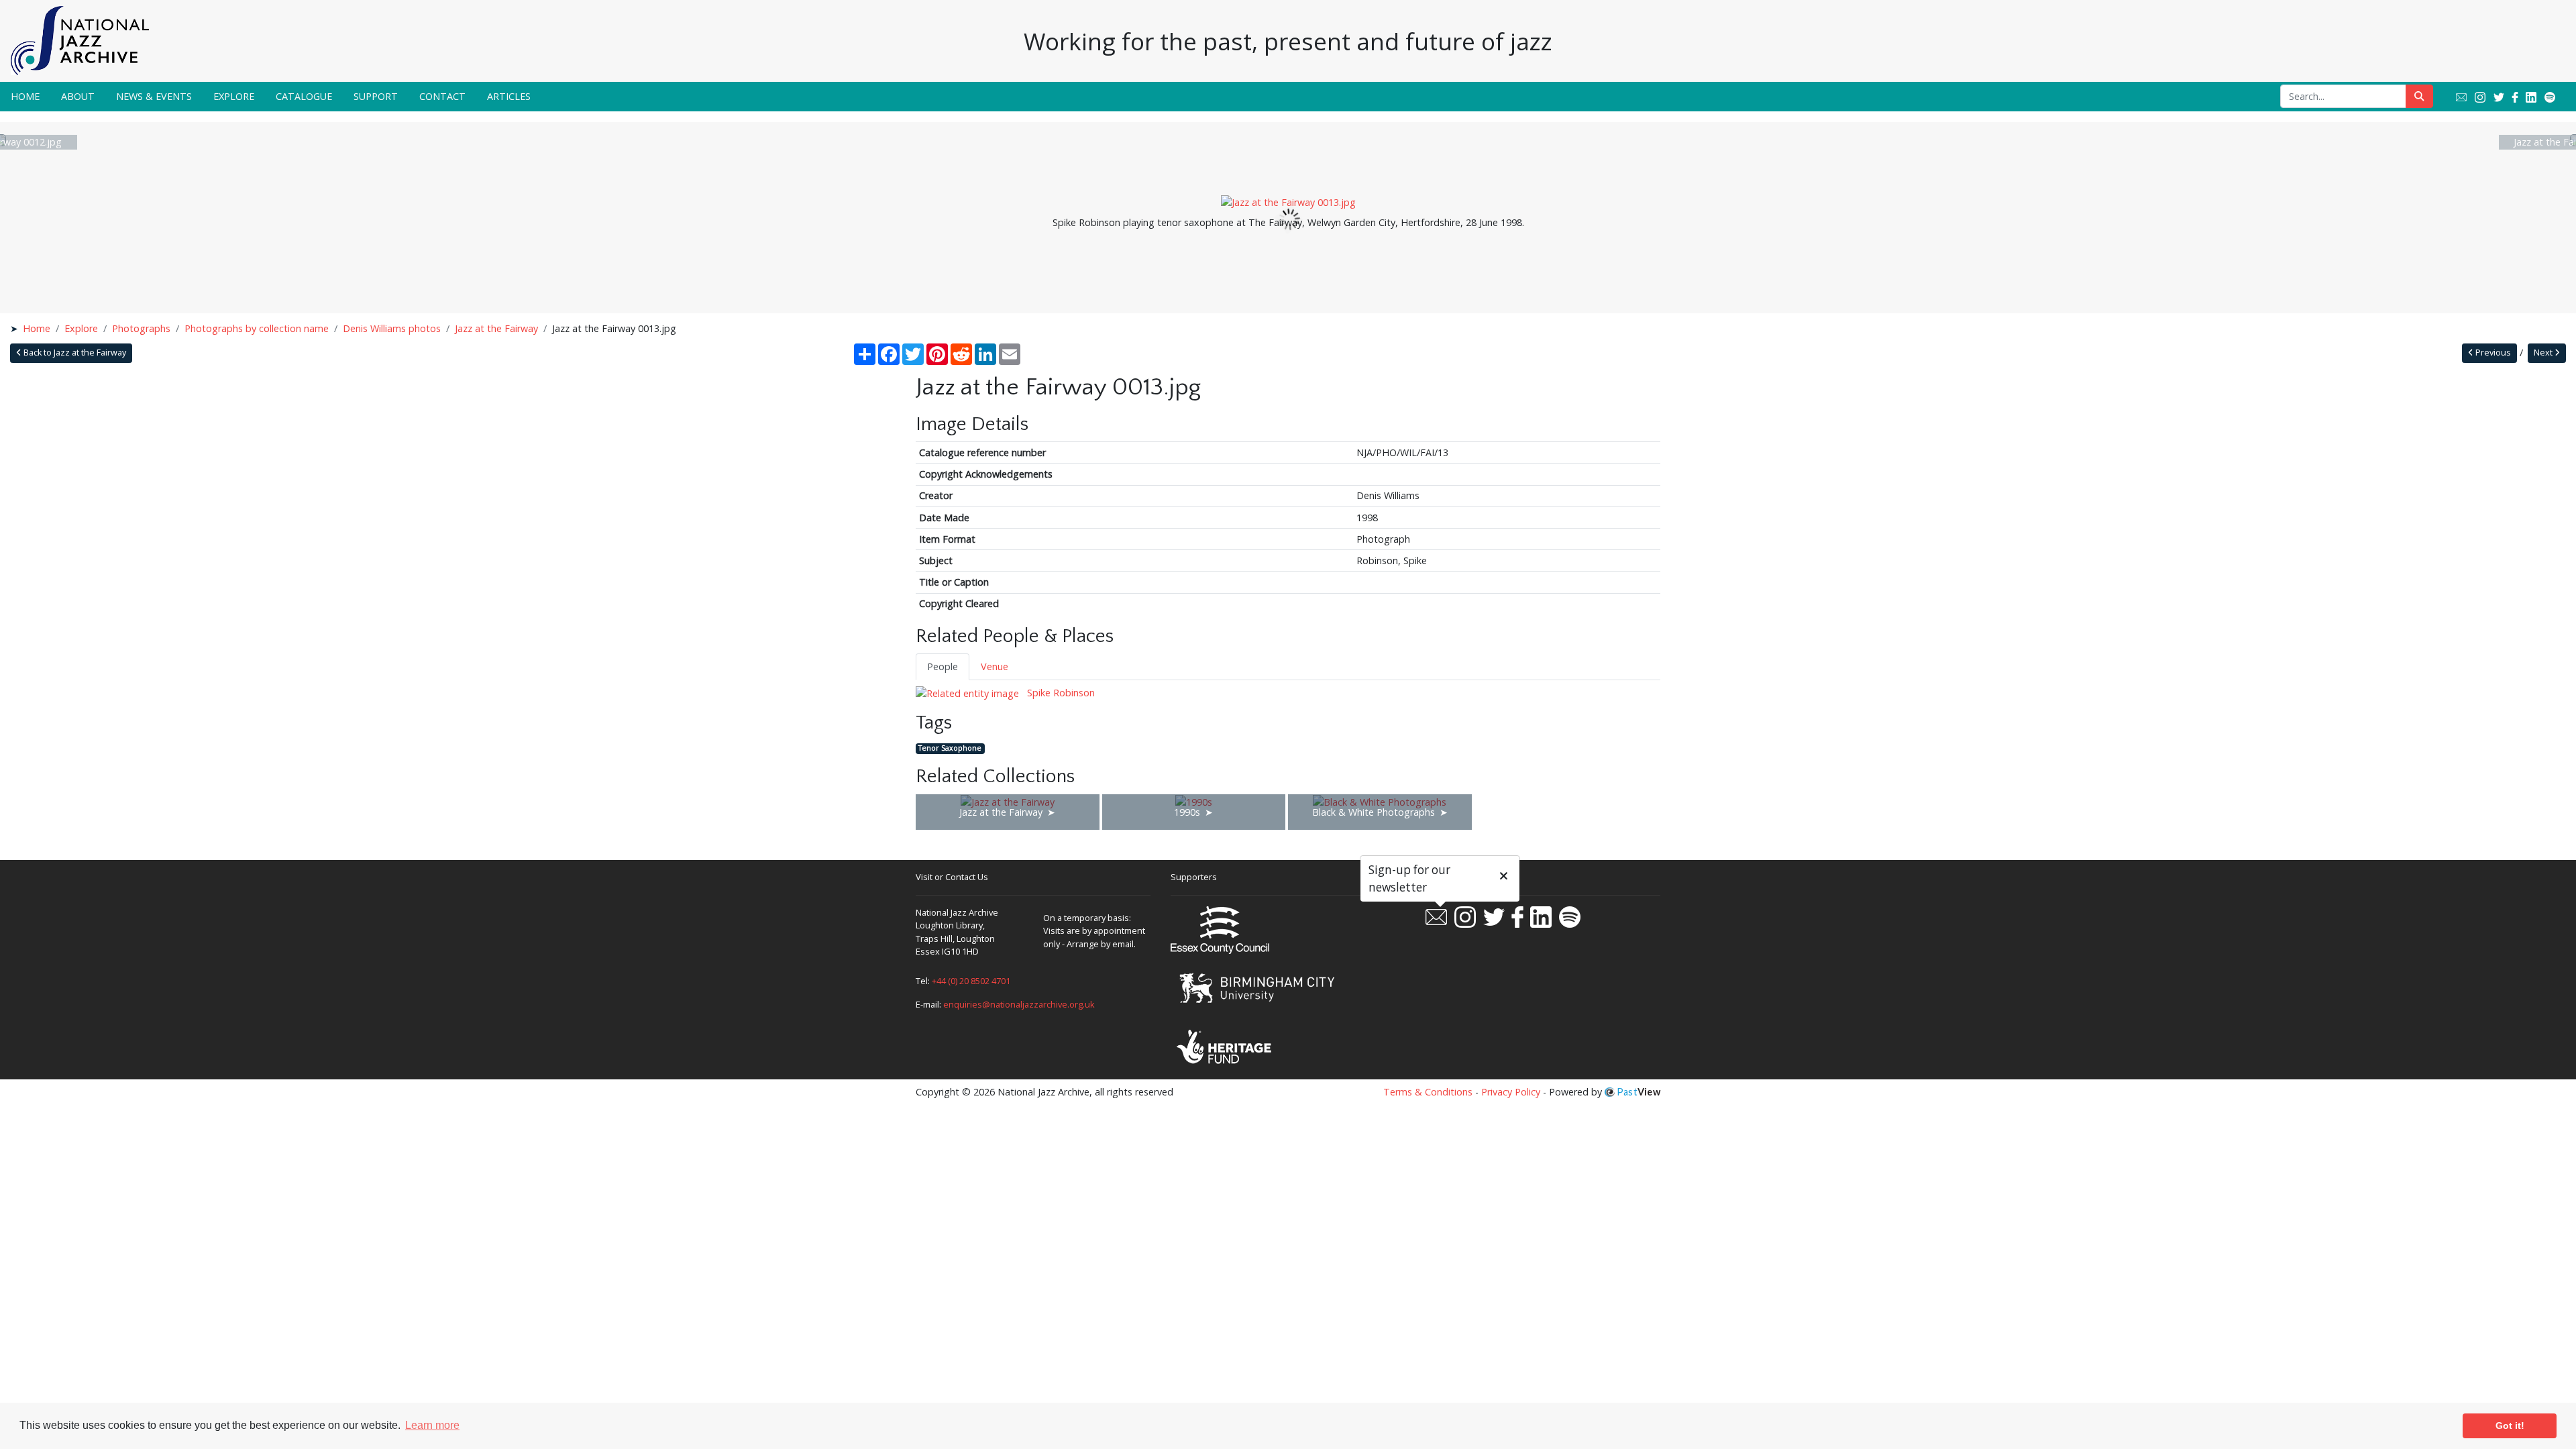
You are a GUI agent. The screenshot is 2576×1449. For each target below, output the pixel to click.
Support (376, 96)
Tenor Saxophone (950, 748)
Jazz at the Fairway (496, 328)
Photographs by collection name (257, 328)
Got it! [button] (2510, 1426)
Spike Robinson (1060, 693)
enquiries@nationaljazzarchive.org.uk (1019, 1004)
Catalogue (304, 96)
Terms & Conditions (1428, 1092)
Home (25, 96)
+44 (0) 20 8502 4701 (971, 981)
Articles (509, 96)
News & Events (154, 96)
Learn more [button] (432, 1425)
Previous (2492, 353)
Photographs (141, 328)
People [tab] (943, 666)
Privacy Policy (1511, 1092)
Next (2544, 353)
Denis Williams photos (392, 328)
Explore (234, 96)
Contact (442, 96)
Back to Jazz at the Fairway (74, 353)
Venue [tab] (995, 666)
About (78, 96)
